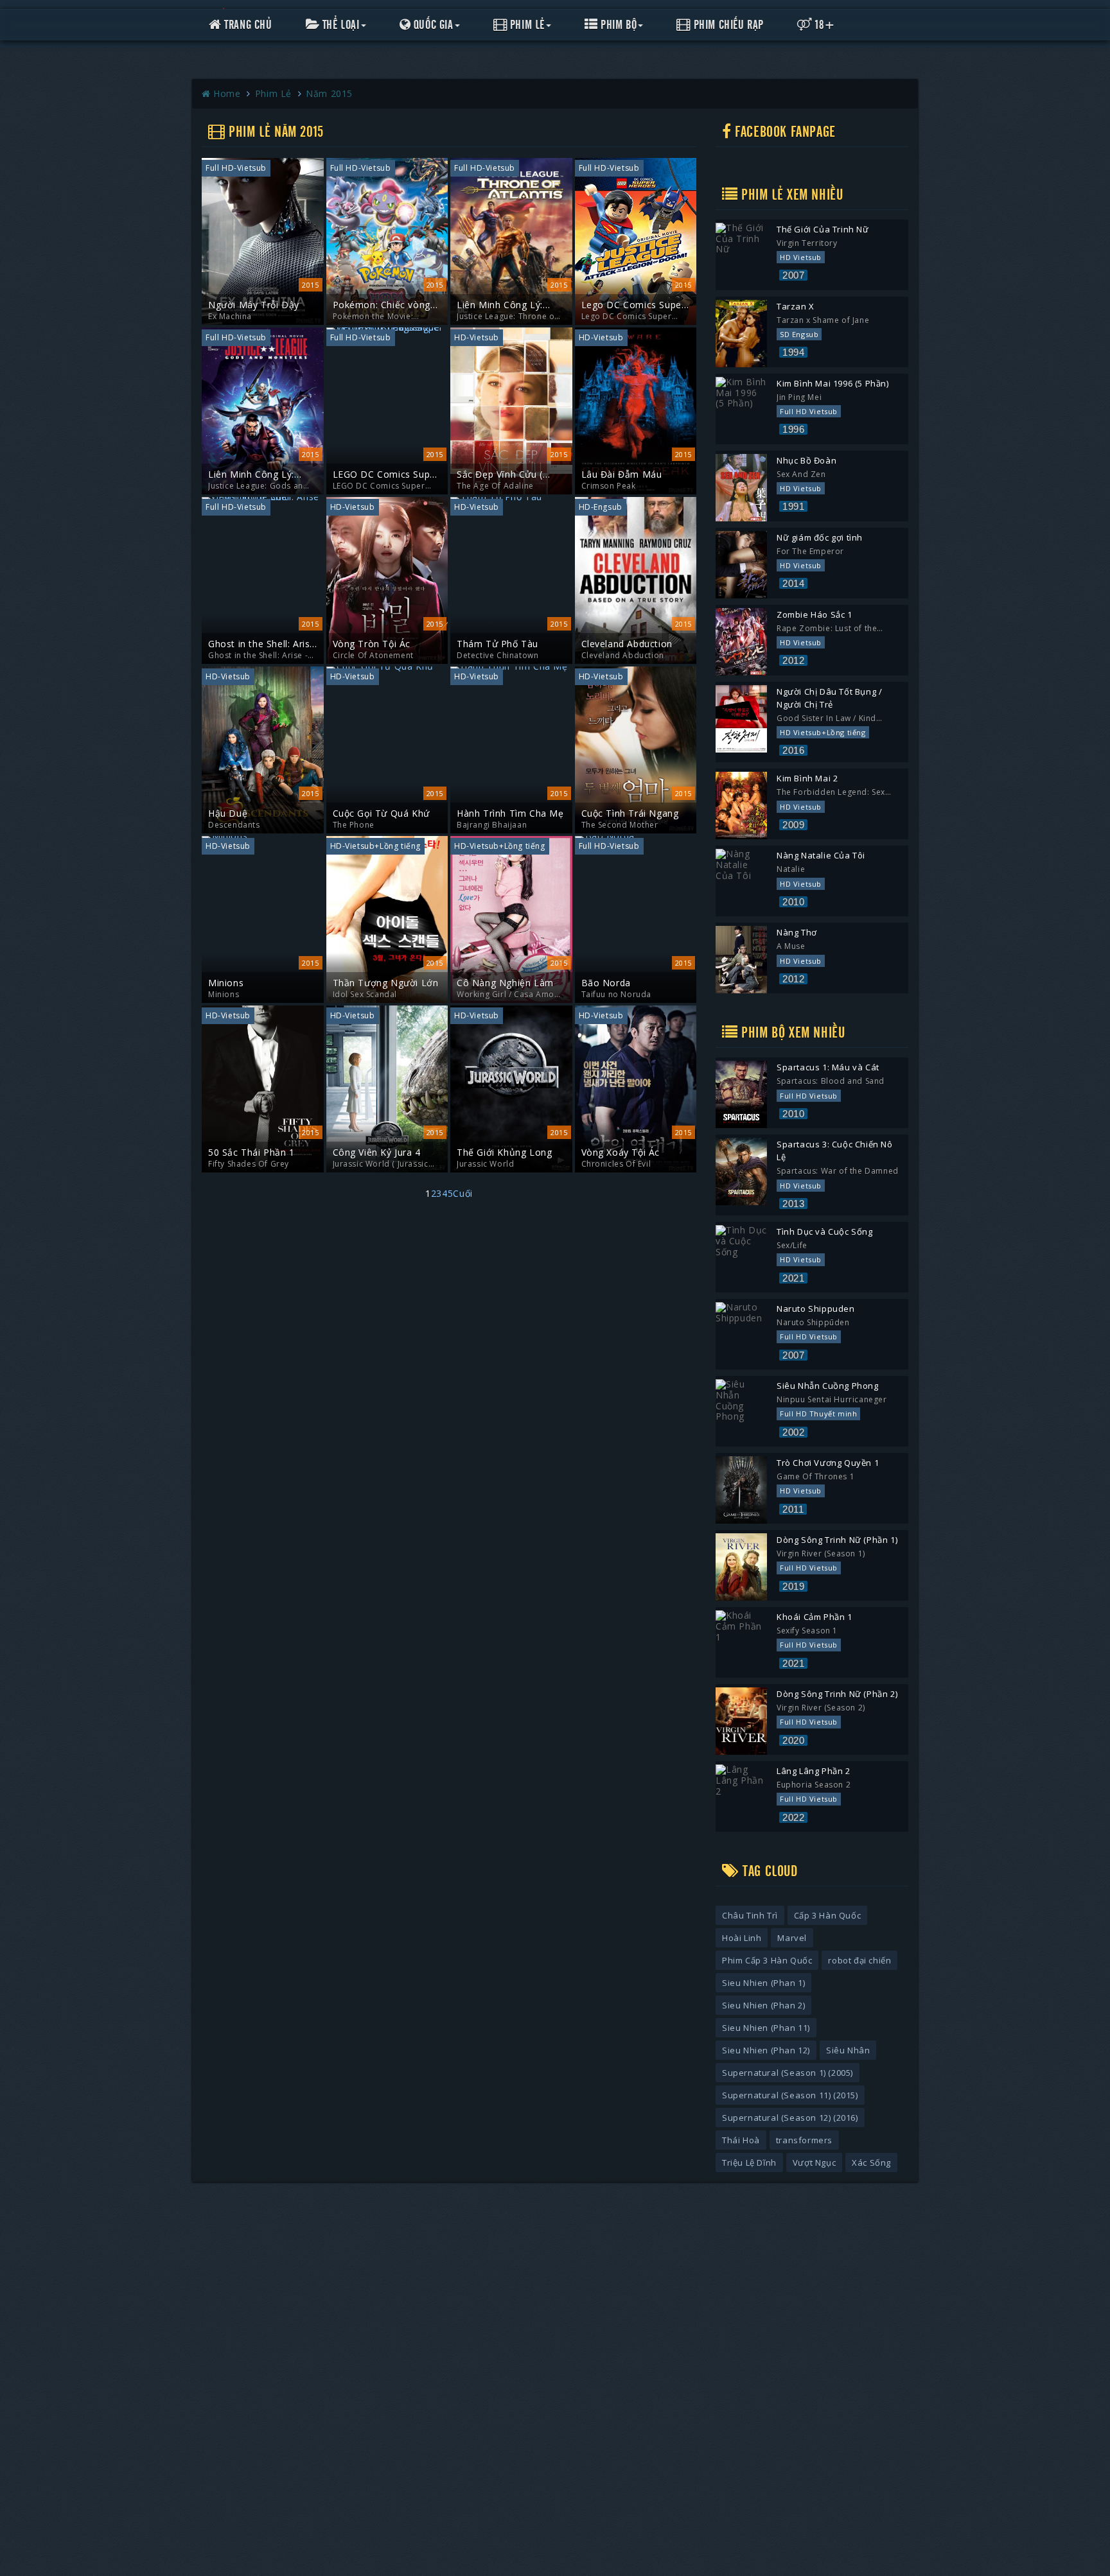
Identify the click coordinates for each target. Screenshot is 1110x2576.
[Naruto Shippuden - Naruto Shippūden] (741, 1336)
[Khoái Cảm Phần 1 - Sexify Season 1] (741, 1644)
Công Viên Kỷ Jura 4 (377, 1153)
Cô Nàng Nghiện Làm (505, 983)
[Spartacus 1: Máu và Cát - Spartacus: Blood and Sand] (741, 1094)
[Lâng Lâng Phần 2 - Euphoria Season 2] (741, 1798)
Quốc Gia (432, 25)
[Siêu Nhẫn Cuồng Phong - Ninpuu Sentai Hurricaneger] (741, 1413)
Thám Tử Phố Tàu (498, 644)
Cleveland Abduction (627, 644)
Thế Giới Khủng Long (504, 1153)
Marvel (792, 1938)
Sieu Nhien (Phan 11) (766, 2028)
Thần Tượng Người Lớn (386, 983)
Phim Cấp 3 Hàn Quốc (767, 1960)
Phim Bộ (618, 25)
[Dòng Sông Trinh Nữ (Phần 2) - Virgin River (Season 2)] (741, 1721)
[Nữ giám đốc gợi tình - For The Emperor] (741, 565)
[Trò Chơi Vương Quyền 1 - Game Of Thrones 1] (741, 1490)
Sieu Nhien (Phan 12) (766, 2050)
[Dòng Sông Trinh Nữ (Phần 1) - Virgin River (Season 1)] (741, 1567)
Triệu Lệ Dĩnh (749, 2163)
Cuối (463, 1193)
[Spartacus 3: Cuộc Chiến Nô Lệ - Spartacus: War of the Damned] (741, 1171)
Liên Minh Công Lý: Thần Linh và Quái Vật (258, 474)
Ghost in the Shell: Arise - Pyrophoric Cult (262, 644)
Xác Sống (871, 2163)
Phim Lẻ (526, 25)
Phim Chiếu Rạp (727, 25)
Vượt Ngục (814, 2163)
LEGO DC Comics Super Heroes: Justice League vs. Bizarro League (386, 474)
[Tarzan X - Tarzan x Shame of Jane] (741, 334)
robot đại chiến (859, 1960)
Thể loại (339, 25)
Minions (226, 983)
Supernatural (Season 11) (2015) (790, 2095)
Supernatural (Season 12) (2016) (790, 2118)
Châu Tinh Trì (750, 1915)
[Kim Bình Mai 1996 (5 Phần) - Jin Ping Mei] (741, 411)
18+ (824, 25)
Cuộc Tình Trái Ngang (630, 814)
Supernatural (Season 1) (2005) (788, 2073)
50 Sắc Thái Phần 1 (251, 1153)
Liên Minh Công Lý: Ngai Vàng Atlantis (500, 305)
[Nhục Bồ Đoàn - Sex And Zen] (741, 488)
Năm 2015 (329, 93)
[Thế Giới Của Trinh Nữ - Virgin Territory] (741, 257)
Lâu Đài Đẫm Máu (622, 474)
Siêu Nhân (848, 2050)
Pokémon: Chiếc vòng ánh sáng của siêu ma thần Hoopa (382, 305)
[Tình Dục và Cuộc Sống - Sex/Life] (741, 1259)
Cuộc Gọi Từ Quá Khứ (381, 814)
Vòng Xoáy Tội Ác (621, 1153)
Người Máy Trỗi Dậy (254, 305)
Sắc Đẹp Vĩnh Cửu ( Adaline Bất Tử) (500, 474)
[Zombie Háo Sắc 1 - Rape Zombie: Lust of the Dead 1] (741, 642)
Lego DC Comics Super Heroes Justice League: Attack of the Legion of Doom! (634, 305)
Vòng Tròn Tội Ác (372, 644)
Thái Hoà (741, 2140)
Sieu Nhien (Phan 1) (763, 1983)
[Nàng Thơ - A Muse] (741, 960)
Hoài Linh (742, 1938)
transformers (804, 2140)
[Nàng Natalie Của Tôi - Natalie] (741, 883)
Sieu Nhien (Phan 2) (763, 2005)
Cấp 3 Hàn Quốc (827, 1915)
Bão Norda (606, 983)
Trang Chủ (247, 25)
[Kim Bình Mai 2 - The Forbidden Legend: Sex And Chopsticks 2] (741, 805)
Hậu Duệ (228, 814)
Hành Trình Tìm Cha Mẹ (510, 814)
